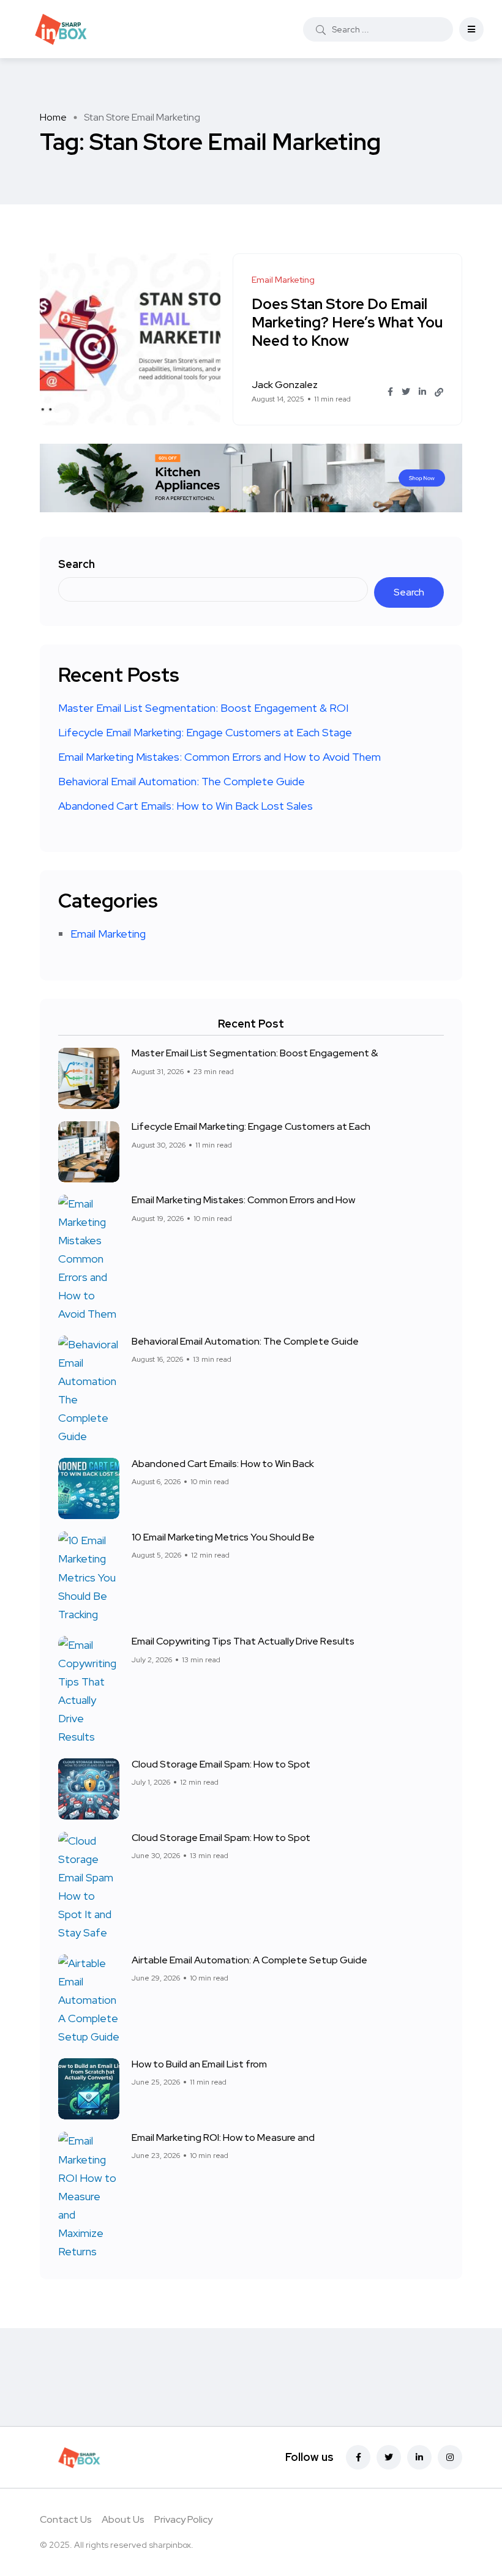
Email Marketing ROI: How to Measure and (223, 2137)
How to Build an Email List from (199, 2064)
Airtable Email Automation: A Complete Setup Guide (249, 1960)
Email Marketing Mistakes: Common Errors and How (243, 1200)
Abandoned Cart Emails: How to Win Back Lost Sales (185, 806)
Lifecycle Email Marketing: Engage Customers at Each (251, 1127)
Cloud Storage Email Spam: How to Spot (221, 1764)
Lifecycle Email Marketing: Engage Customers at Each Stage (205, 732)
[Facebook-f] (358, 2457)
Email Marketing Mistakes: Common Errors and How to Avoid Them (219, 757)
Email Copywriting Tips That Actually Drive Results (243, 1642)
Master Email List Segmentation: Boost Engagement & (255, 1054)
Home (53, 117)
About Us (123, 2519)
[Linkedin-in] (419, 2457)
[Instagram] (450, 2457)
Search (77, 564)
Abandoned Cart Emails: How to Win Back (223, 1464)
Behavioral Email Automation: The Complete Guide (182, 781)
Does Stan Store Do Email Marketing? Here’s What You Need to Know (347, 322)
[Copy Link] (439, 392)
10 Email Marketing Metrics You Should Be (223, 1537)
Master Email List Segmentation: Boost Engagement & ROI (203, 708)
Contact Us (66, 2519)
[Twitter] (389, 2457)
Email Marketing (108, 934)
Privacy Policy (183, 2519)
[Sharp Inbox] (61, 29)
